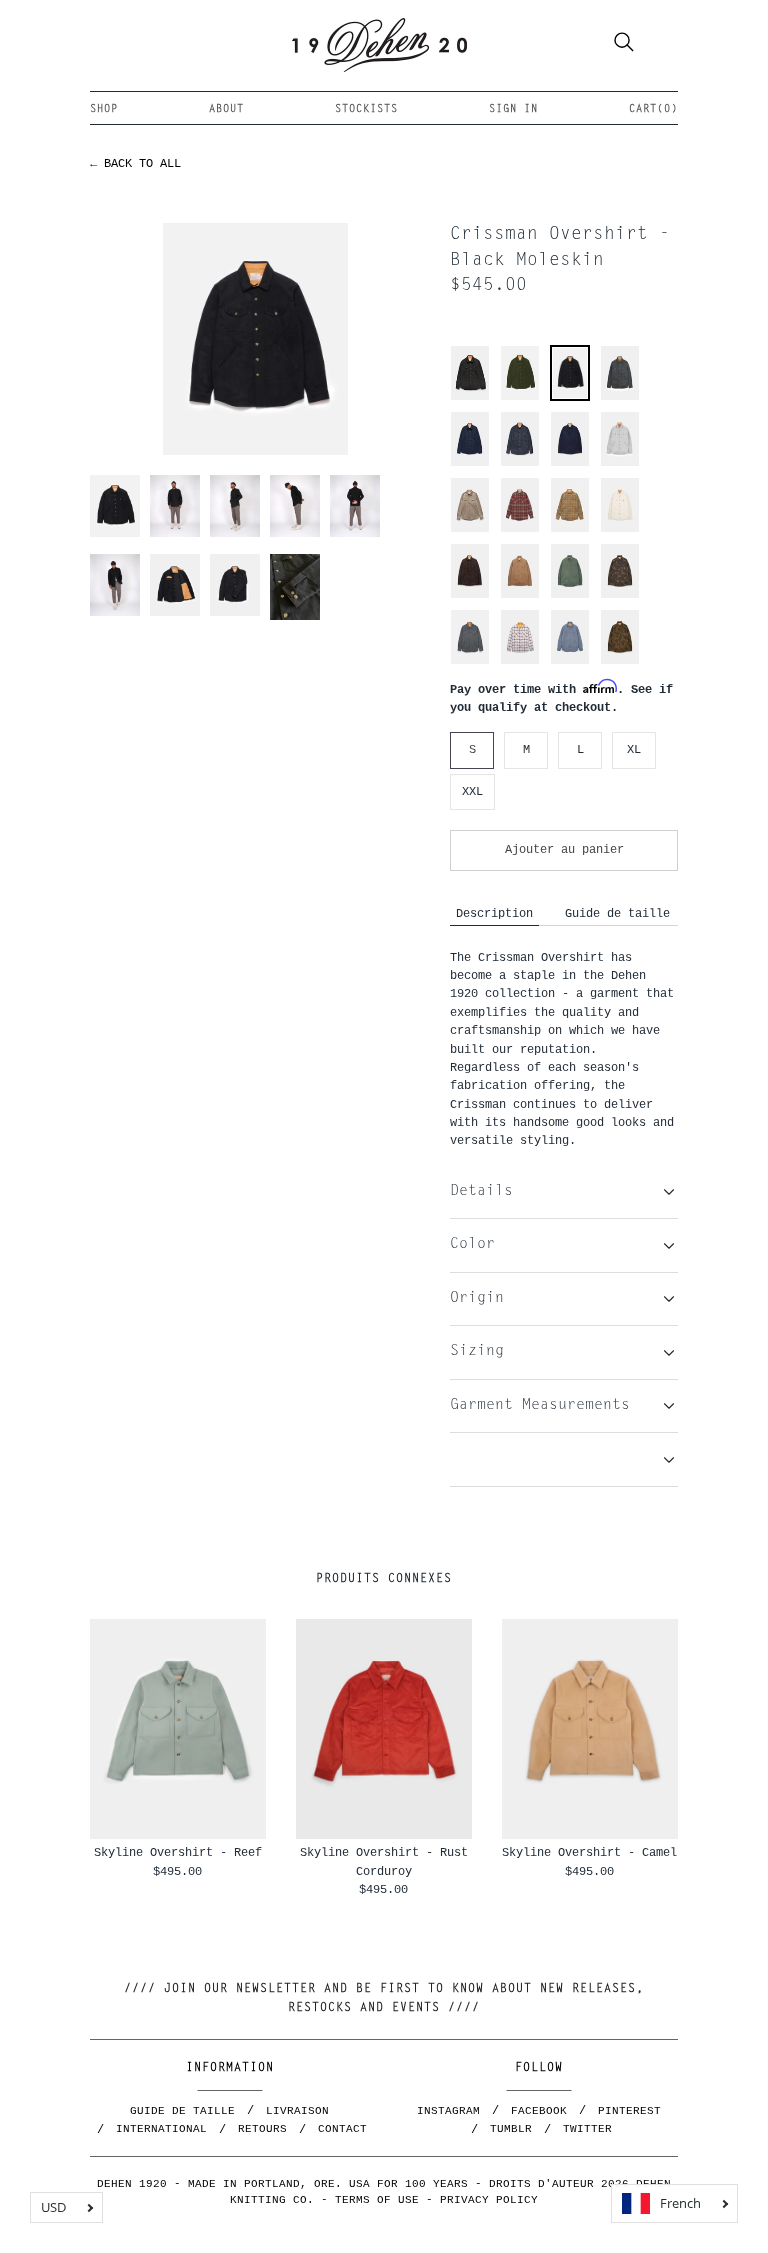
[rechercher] (624, 45)
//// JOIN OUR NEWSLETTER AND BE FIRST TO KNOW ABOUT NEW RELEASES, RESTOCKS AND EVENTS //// (384, 1998)
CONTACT (342, 2129)
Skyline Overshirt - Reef (178, 1852)
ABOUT (226, 109)
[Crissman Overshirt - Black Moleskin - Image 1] (255, 338)
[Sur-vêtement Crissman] (470, 397)
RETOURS (262, 2129)
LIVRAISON (297, 2111)
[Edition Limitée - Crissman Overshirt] (620, 463)
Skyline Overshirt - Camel (589, 1852)
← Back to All (135, 163)
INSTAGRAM (448, 2111)
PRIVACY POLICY (489, 2200)
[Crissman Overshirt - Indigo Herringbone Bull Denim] (470, 661)
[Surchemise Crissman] (470, 463)
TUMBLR (511, 2129)
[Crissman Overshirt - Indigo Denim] (520, 463)
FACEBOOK (539, 2111)
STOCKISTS (366, 109)
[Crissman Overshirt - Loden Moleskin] (520, 397)
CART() (653, 109)
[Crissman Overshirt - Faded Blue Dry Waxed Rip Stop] (570, 661)
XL (634, 749)
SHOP (104, 109)
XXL (472, 791)
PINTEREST (629, 2111)
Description (494, 913)
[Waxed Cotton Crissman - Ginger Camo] (620, 661)
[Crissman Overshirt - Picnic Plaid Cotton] (520, 661)
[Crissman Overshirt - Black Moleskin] (570, 395)
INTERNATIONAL (161, 2129)
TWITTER (587, 2129)
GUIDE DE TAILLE (182, 2111)
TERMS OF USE (377, 2200)
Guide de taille (617, 913)
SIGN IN (513, 109)
